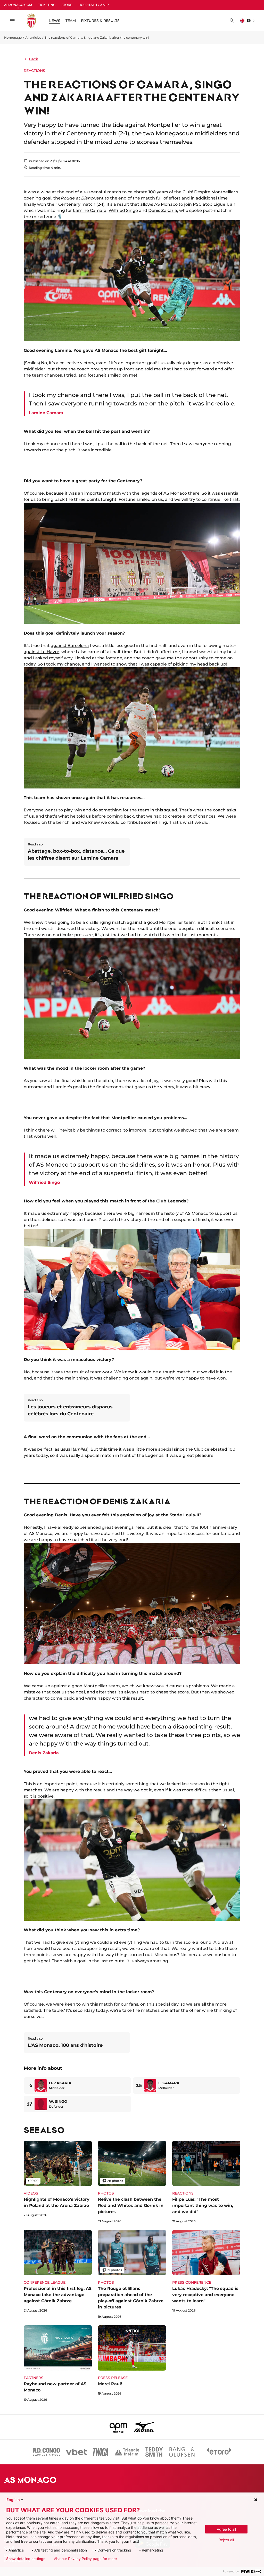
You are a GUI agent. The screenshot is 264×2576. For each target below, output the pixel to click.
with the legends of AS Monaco (154, 493)
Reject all (226, 2540)
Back (34, 59)
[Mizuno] (144, 2427)
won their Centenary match (66, 204)
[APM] (118, 2427)
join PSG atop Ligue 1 (206, 204)
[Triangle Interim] (127, 2452)
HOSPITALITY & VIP (94, 5)
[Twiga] (101, 2452)
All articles (33, 38)
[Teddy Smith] (154, 2452)
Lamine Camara (90, 210)
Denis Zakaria (163, 210)
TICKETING (47, 5)
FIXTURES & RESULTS (100, 21)
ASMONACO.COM (18, 5)
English (13, 2500)
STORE (67, 5)
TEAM (71, 21)
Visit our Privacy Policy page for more (85, 2559)
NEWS (55, 21)
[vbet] (76, 2452)
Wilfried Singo (123, 210)
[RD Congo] (47, 2452)
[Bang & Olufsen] (182, 2452)
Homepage (13, 38)
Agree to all (226, 2529)
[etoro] (219, 2452)
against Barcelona (70, 646)
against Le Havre (42, 652)
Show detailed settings (26, 2559)
